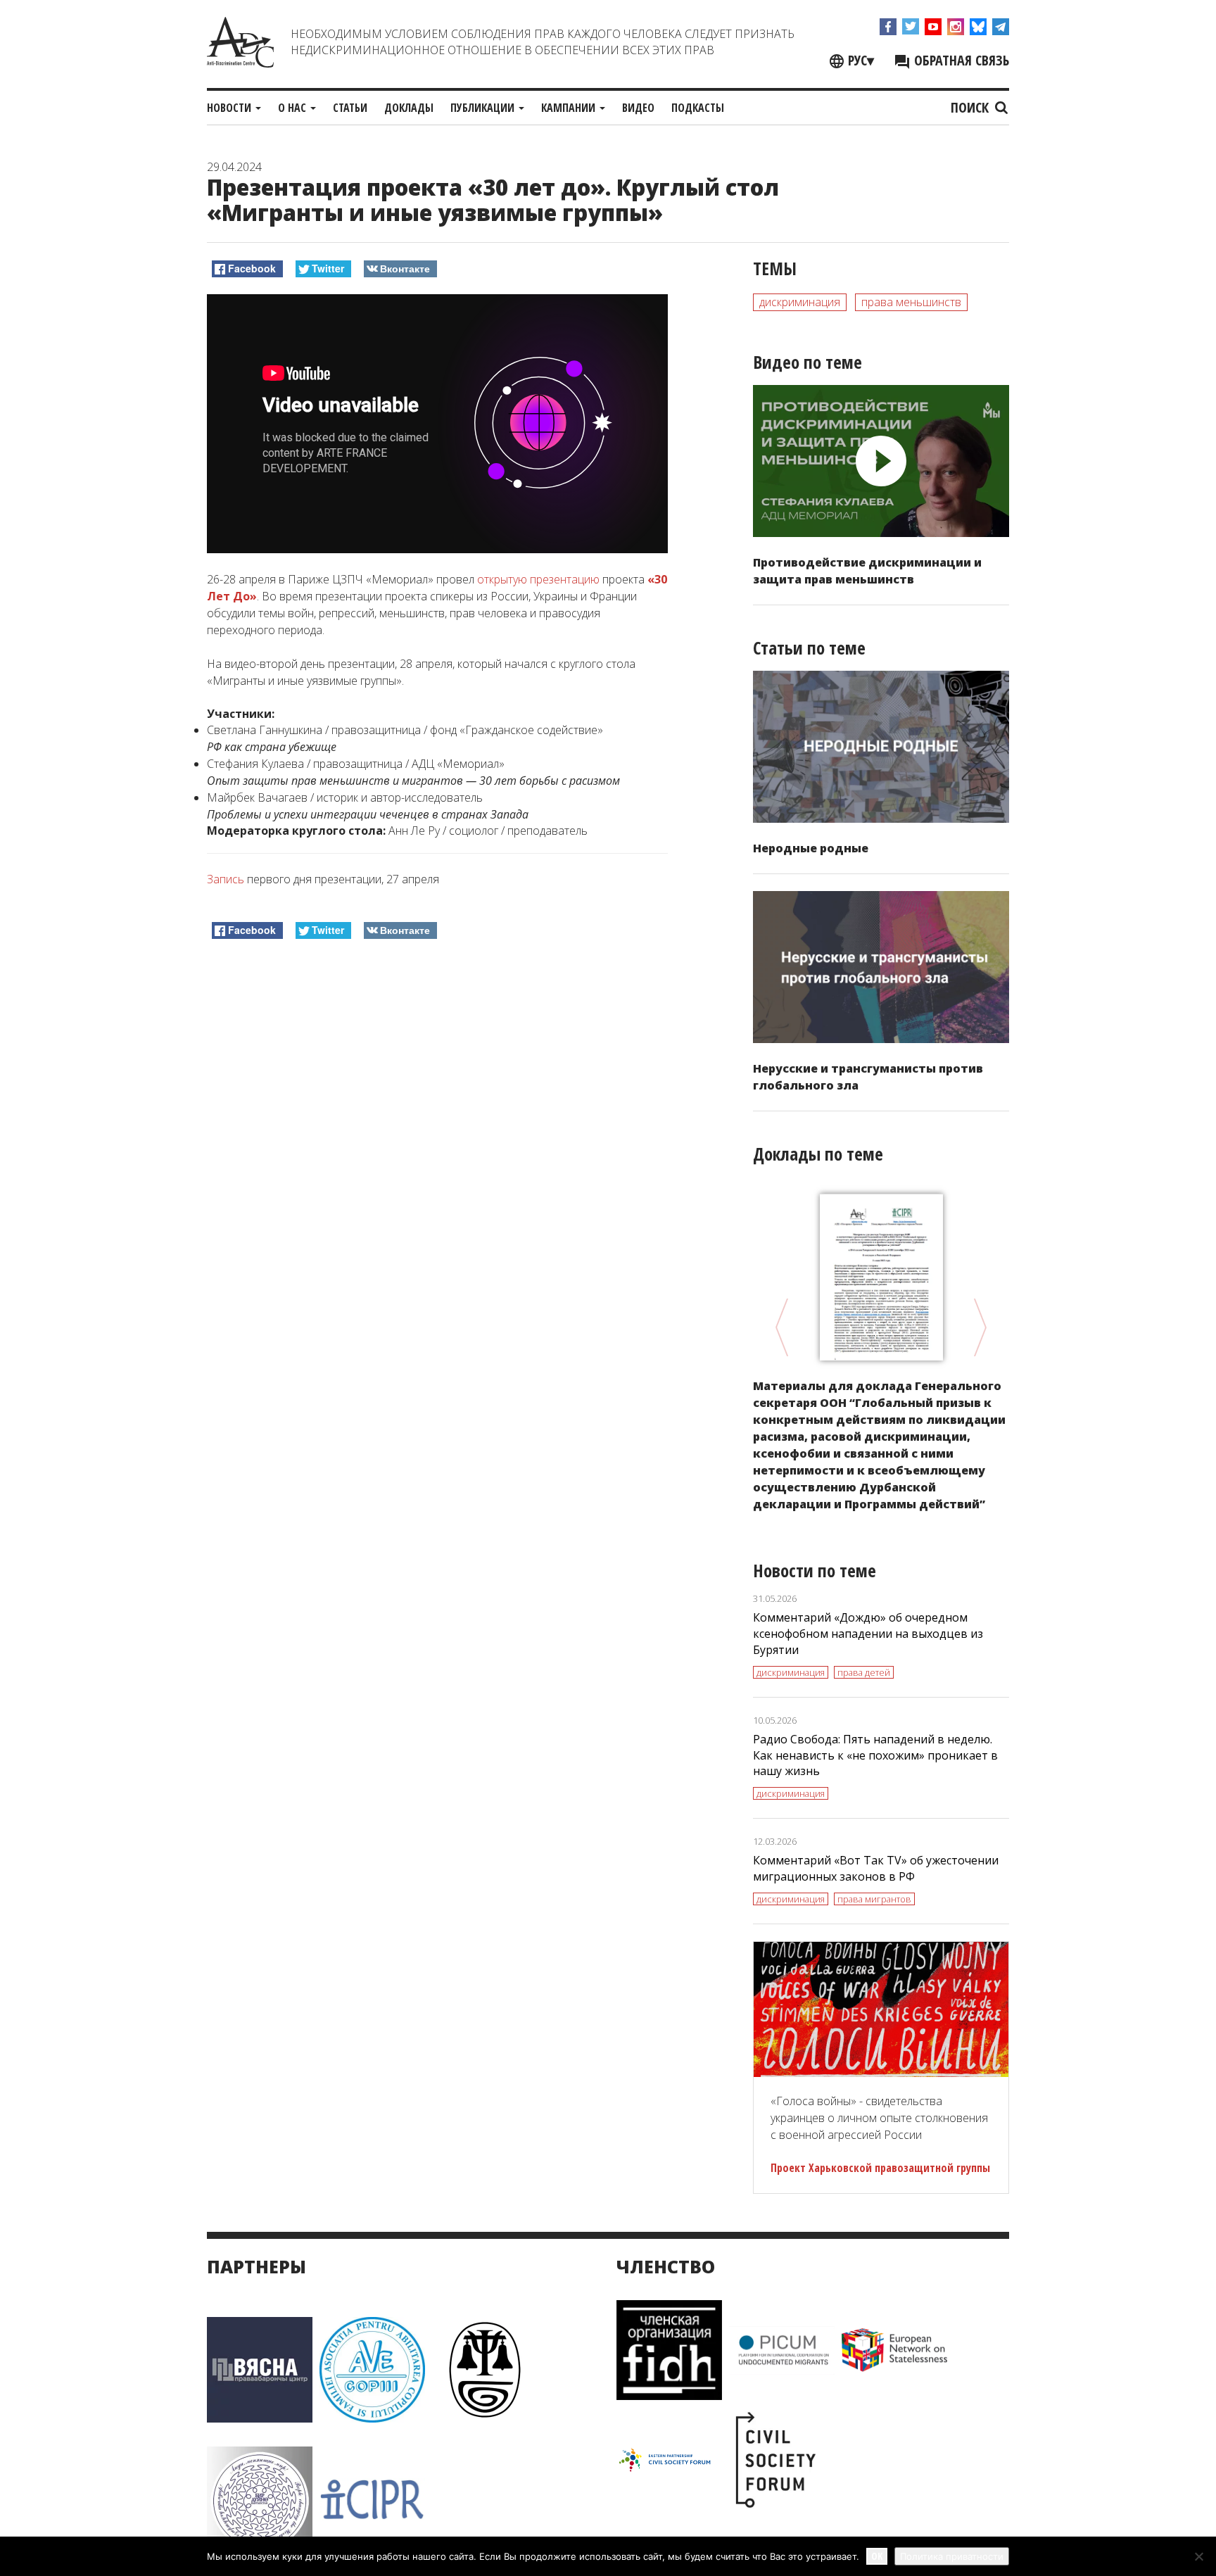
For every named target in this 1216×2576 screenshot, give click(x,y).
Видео (638, 108)
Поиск (971, 107)
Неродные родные (811, 848)
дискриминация (800, 302)
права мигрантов (874, 1899)
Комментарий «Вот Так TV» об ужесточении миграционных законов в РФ (876, 1868)
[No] (1198, 2556)
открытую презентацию (538, 579)
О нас (293, 108)
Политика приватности (952, 2556)
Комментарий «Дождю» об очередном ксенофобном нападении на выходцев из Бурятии (868, 1634)
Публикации (484, 108)
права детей (864, 1672)
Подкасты (698, 108)
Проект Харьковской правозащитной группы (880, 2168)
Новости (230, 108)
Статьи (350, 108)
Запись (226, 879)
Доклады (409, 108)
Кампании (570, 108)
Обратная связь (960, 60)
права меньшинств (911, 302)
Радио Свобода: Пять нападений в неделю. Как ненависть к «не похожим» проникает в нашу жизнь (875, 1755)
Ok (877, 2556)
